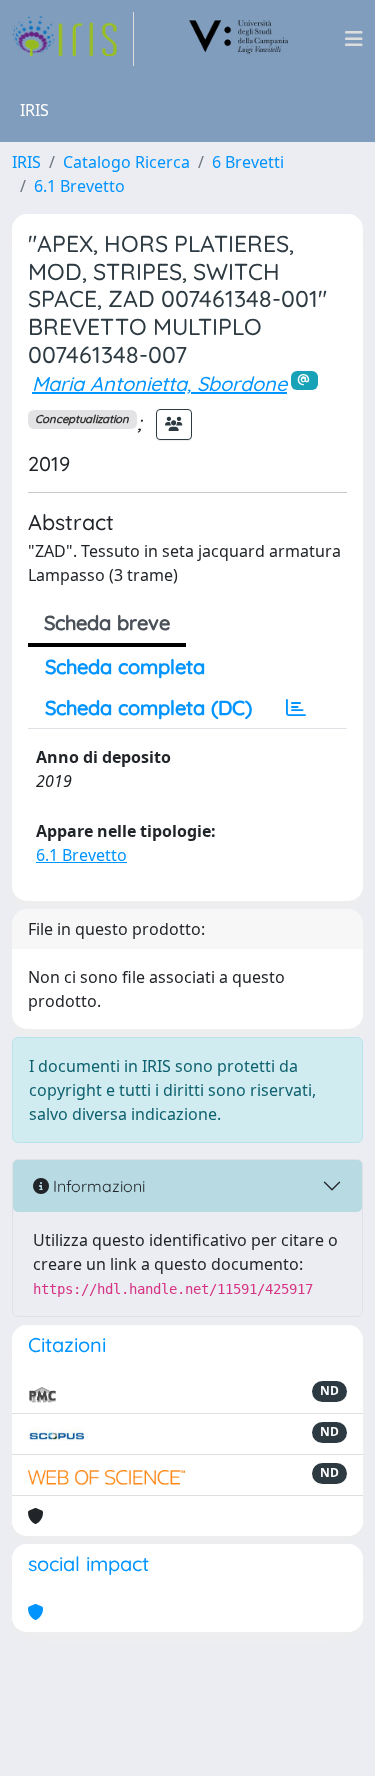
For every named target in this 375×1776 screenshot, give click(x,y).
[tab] (296, 708)
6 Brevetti (248, 162)
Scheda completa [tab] (125, 666)
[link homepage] (73, 39)
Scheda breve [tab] (107, 622)
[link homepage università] (239, 39)
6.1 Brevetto (79, 186)
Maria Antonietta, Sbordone (159, 383)
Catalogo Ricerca (126, 162)
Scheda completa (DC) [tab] (148, 707)
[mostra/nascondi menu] (354, 39)
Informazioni (97, 1186)
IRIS (26, 162)
